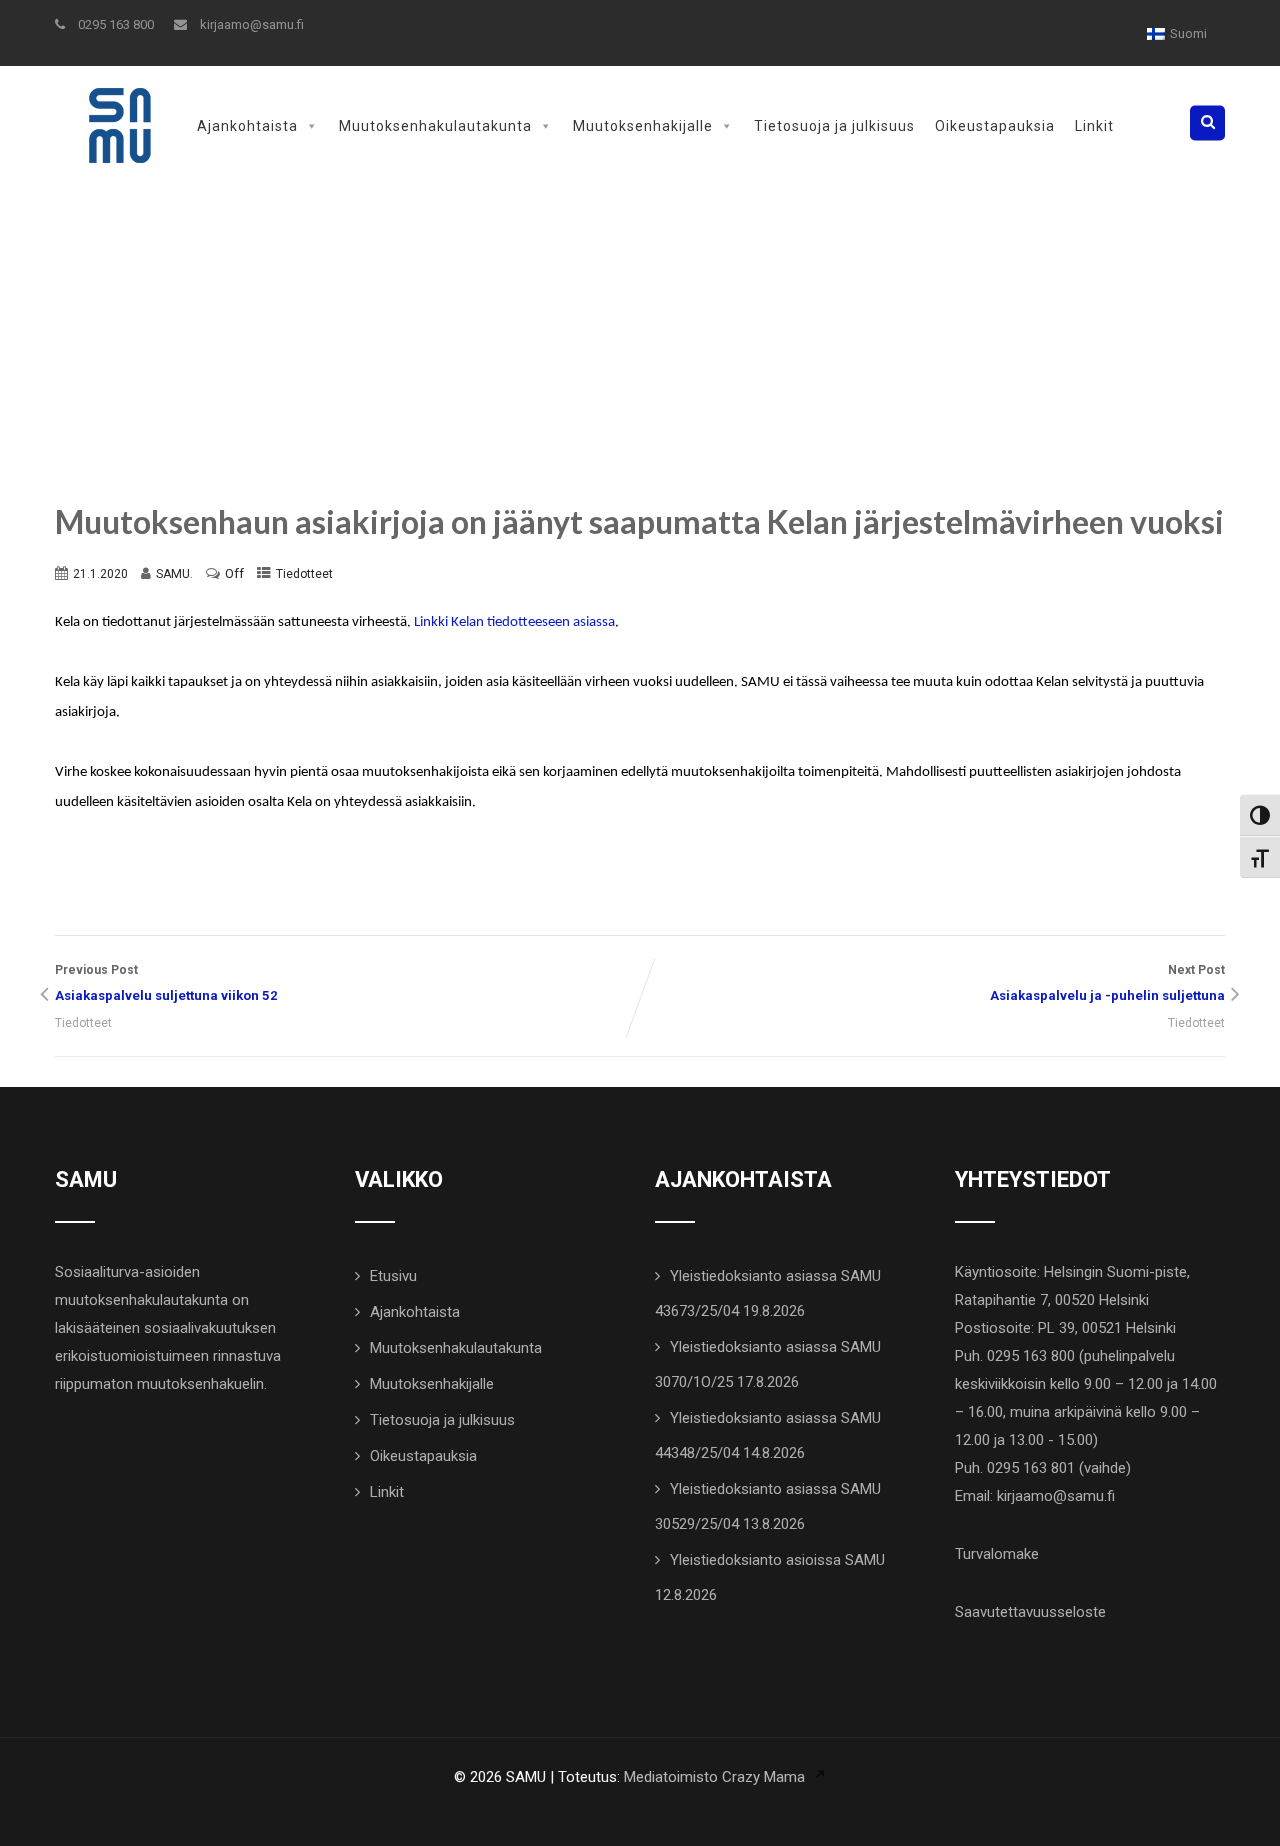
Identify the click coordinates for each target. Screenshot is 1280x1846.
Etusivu (393, 1276)
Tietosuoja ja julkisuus (834, 126)
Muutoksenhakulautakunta (435, 126)
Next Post (1107, 983)
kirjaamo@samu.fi (250, 24)
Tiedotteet (304, 574)
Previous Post (166, 983)
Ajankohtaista (247, 126)
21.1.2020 (100, 574)
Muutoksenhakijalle (643, 126)
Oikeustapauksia (995, 126)
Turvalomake (997, 1554)
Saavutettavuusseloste (1030, 1612)
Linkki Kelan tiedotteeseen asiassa (514, 622)
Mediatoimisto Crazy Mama (714, 1777)
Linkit (1094, 126)
